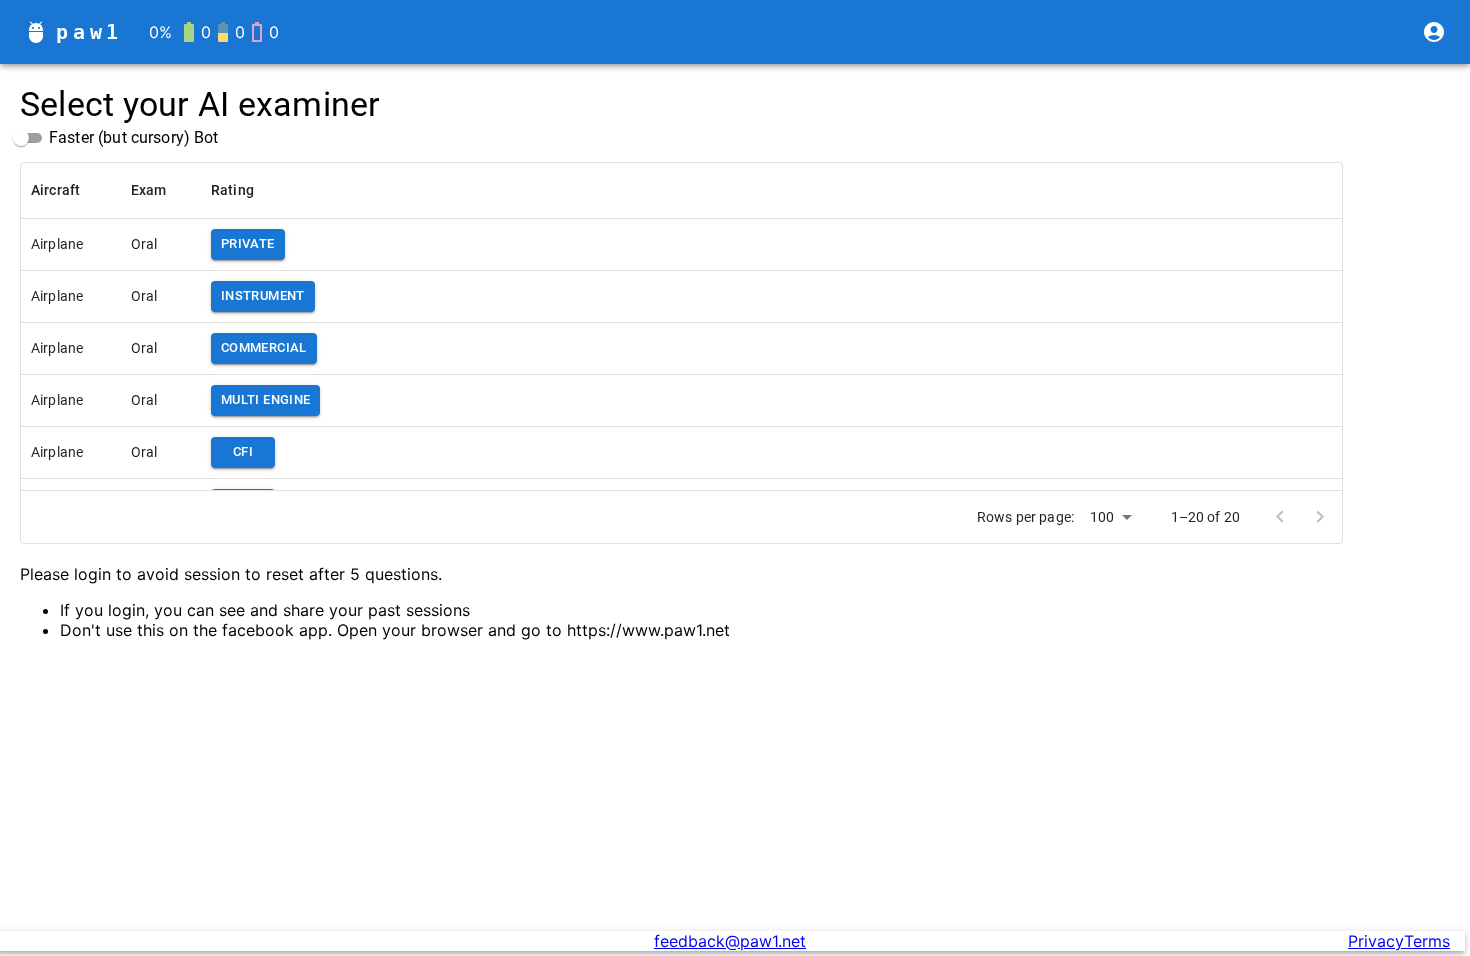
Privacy (1376, 941)
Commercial (264, 347)
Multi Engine (265, 399)
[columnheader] (71, 190)
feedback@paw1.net (730, 941)
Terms (1427, 941)
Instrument (263, 295)
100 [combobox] (1102, 517)
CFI (243, 451)
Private (248, 243)
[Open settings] (1434, 32)
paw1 (89, 32)
